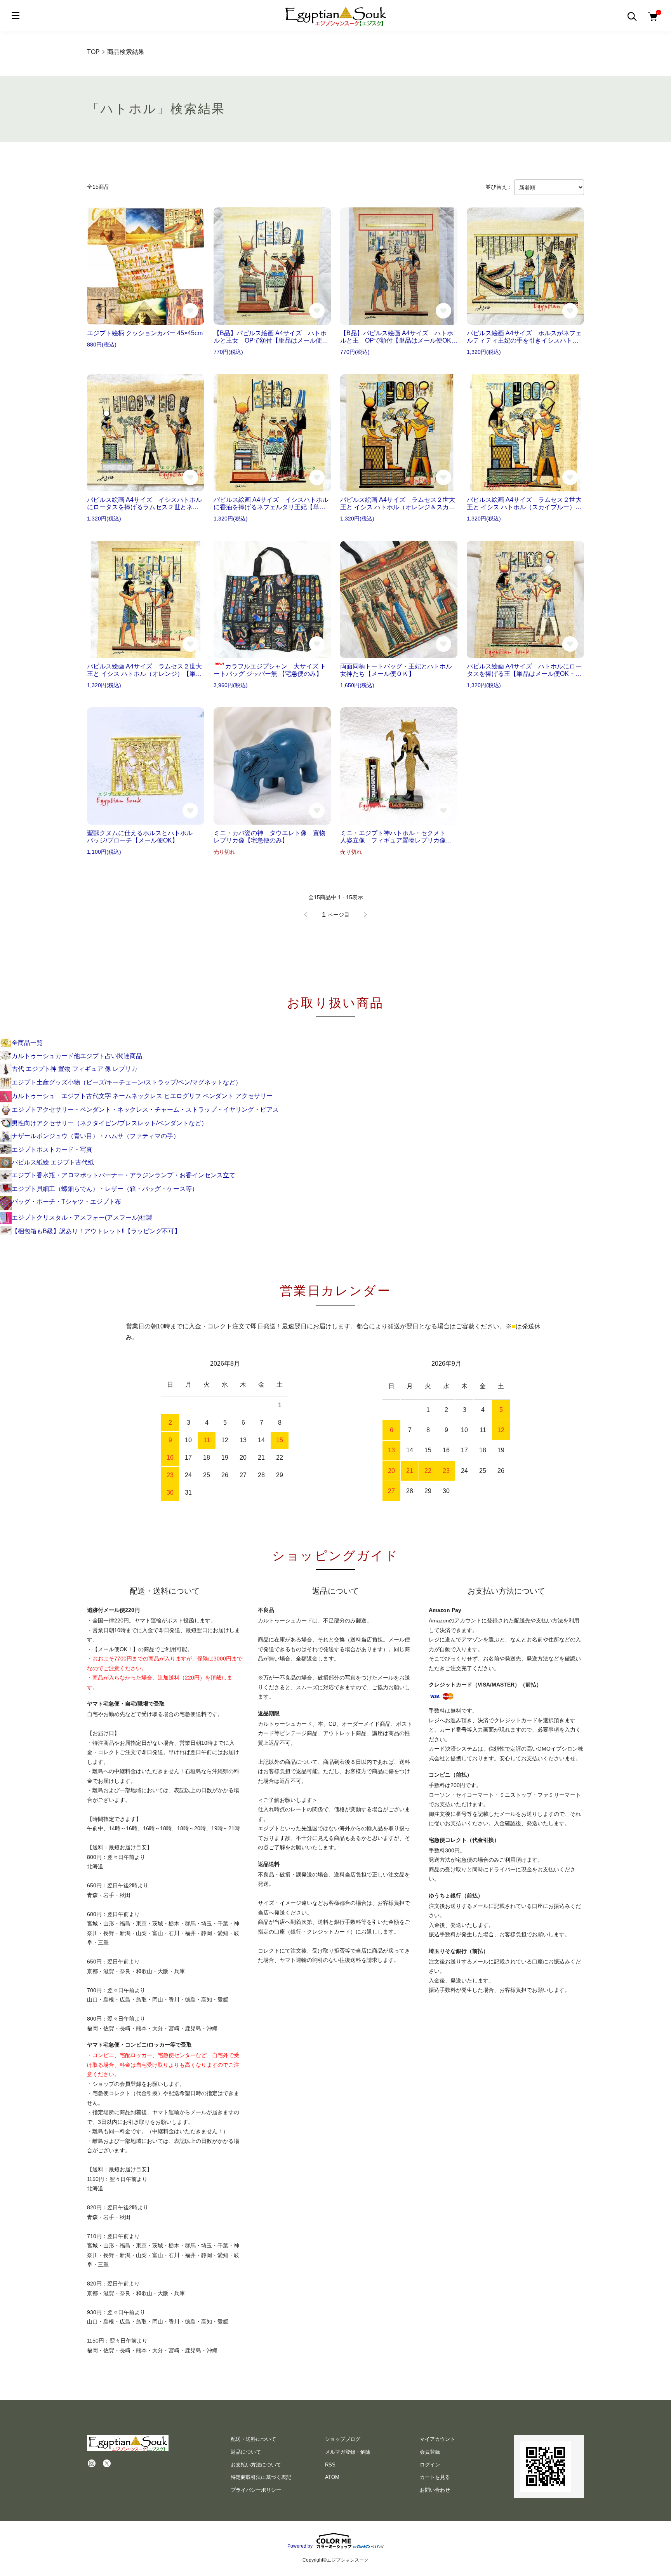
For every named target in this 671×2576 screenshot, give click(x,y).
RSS (330, 2465)
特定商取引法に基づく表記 (261, 2477)
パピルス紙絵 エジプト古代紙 (53, 1162)
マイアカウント (437, 2439)
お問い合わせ (435, 2490)
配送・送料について (253, 2439)
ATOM (332, 2477)
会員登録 (430, 2452)
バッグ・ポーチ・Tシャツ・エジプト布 (66, 1202)
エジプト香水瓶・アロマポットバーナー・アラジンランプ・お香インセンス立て (123, 1175)
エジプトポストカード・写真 (52, 1150)
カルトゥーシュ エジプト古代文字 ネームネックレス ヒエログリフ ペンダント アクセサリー (142, 1096)
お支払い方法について (256, 2465)
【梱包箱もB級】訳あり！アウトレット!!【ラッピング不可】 (96, 1231)
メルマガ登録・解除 (348, 2452)
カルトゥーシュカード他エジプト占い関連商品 (77, 1056)
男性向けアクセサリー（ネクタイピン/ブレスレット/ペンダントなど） (110, 1123)
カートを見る (435, 2477)
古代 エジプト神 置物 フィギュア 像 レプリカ (75, 1069)
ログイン (430, 2465)
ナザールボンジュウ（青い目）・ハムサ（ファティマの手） (96, 1136)
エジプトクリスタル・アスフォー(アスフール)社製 (82, 1218)
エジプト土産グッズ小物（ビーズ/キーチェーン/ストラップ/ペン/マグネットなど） (127, 1082)
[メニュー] (16, 16)
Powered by (300, 2546)
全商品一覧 (27, 1043)
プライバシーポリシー (256, 2490)
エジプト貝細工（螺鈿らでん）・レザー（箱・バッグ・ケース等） (105, 1189)
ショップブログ (343, 2439)
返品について (246, 2452)
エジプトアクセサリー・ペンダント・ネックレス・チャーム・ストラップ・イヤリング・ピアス (145, 1110)
